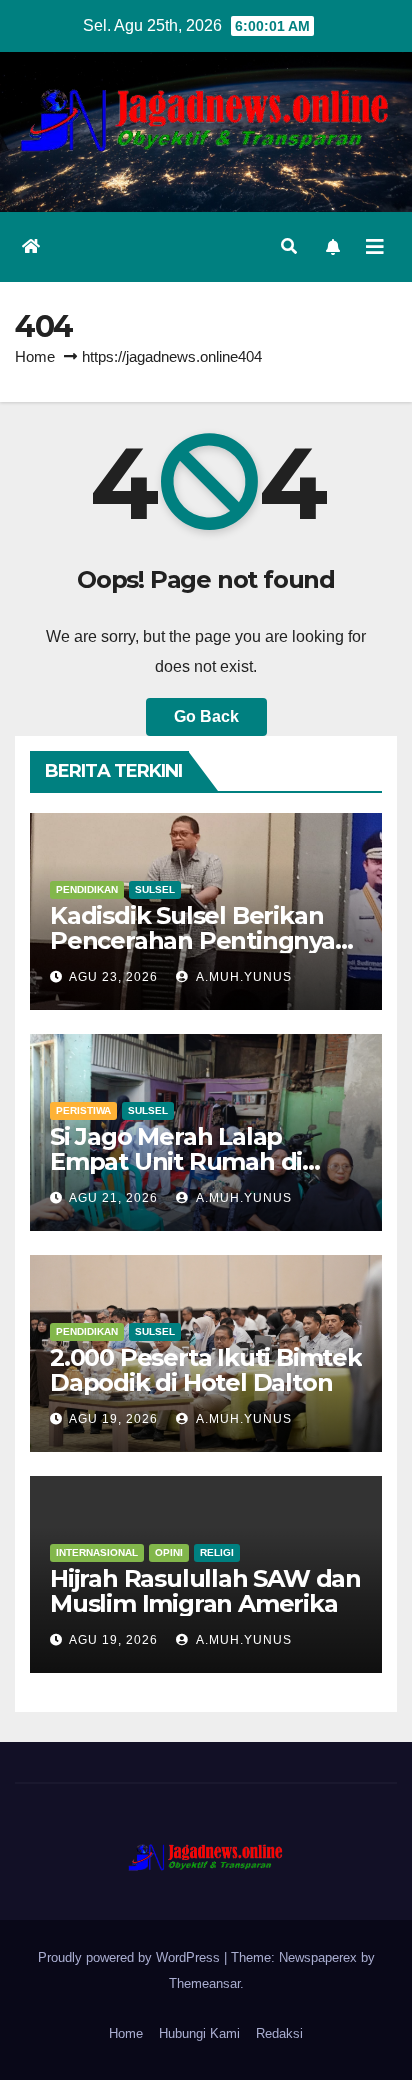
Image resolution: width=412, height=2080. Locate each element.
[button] (289, 246)
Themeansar (204, 1983)
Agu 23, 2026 (113, 977)
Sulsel (155, 889)
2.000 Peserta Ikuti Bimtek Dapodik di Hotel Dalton (206, 1370)
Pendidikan (87, 889)
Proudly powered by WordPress (131, 1957)
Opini (169, 1552)
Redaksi (279, 2033)
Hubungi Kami (199, 2033)
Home (35, 356)
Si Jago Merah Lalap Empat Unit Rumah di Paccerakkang (176, 1161)
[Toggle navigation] (375, 247)
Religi (217, 1552)
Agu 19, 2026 (113, 1419)
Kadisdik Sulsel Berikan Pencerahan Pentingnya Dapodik (192, 940)
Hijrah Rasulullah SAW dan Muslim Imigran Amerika (205, 1591)
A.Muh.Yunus (242, 977)
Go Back (206, 716)
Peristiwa (83, 1110)
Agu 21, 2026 (113, 1198)
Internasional (97, 1552)
